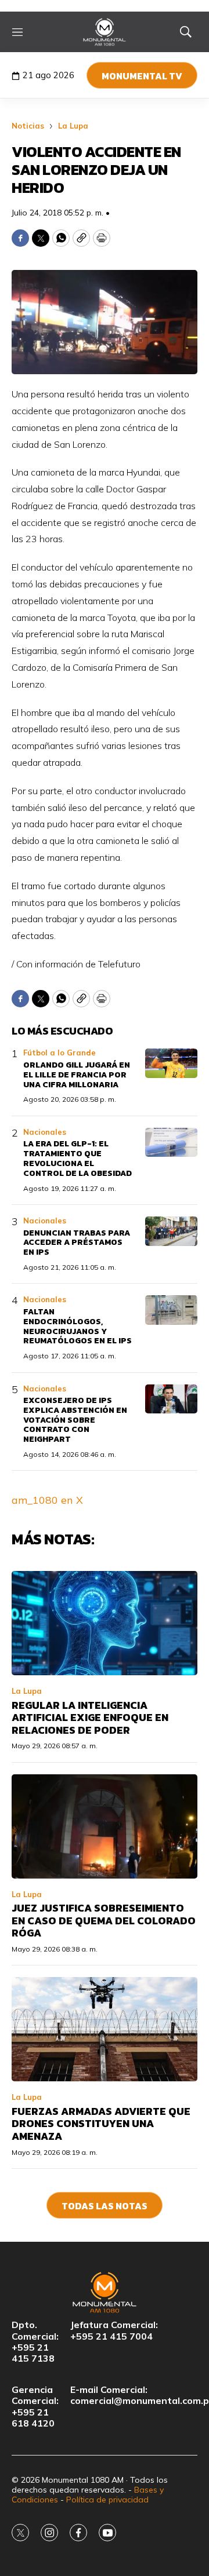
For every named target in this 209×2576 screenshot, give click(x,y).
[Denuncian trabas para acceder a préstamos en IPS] (171, 1231)
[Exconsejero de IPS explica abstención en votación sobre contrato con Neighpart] (171, 1399)
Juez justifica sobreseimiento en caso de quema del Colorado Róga (104, 1920)
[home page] (105, 32)
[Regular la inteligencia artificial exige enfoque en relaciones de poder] (105, 1623)
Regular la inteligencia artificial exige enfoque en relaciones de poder (90, 1718)
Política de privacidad (107, 2500)
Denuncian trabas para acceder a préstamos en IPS (77, 1243)
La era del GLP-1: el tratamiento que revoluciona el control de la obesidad (78, 1158)
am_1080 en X (47, 1500)
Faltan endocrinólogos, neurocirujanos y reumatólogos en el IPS (78, 1326)
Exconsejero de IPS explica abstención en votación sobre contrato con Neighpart (75, 1420)
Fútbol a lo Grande (60, 1053)
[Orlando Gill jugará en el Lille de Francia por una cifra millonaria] (171, 1063)
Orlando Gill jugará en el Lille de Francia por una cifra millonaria (77, 1075)
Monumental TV (142, 76)
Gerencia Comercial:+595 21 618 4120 (35, 2407)
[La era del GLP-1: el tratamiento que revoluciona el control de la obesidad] (171, 1143)
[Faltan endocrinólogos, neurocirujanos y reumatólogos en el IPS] (171, 1310)
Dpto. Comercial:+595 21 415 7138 (35, 2342)
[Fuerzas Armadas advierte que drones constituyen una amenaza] (105, 2029)
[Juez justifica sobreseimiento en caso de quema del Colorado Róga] (105, 1826)
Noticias (28, 126)
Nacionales (45, 1132)
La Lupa (73, 126)
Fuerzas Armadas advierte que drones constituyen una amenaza (101, 2124)
